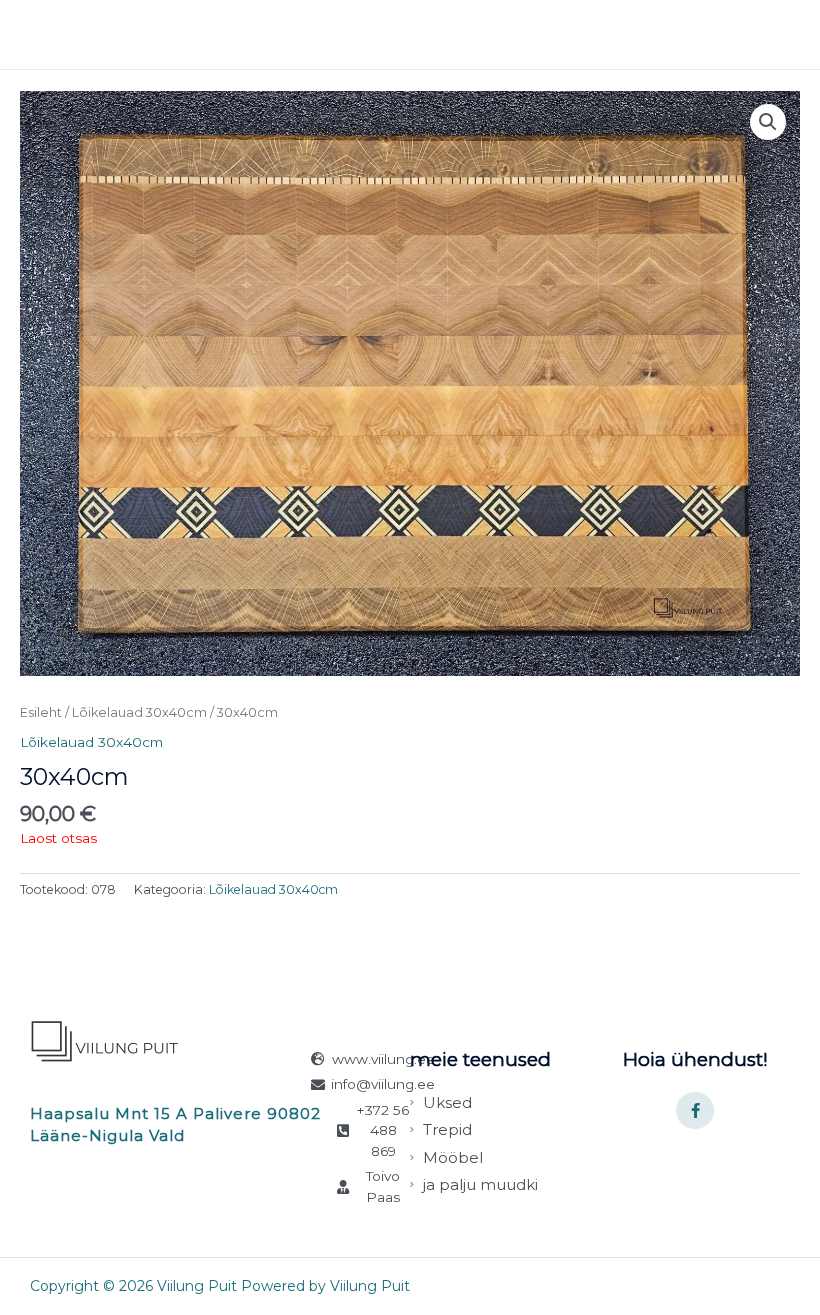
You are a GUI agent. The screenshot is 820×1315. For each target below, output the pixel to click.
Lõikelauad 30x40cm (139, 712)
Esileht (41, 712)
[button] (768, 122)
